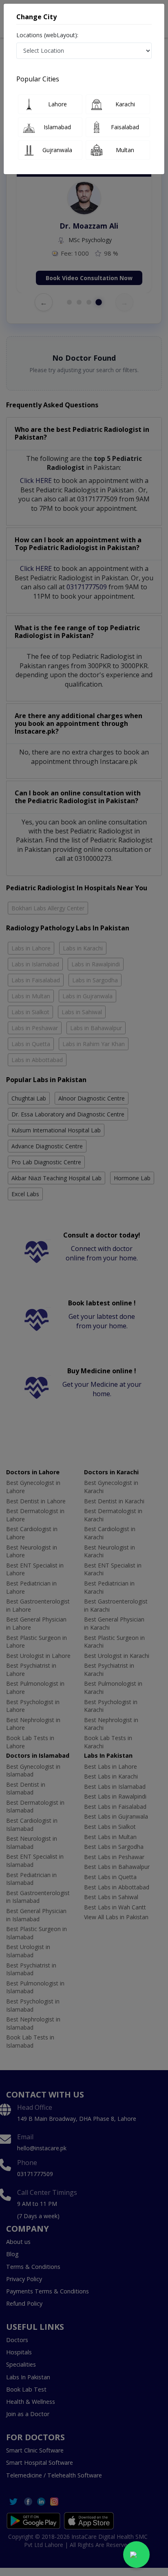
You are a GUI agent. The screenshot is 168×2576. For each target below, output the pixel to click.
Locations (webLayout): (47, 35)
